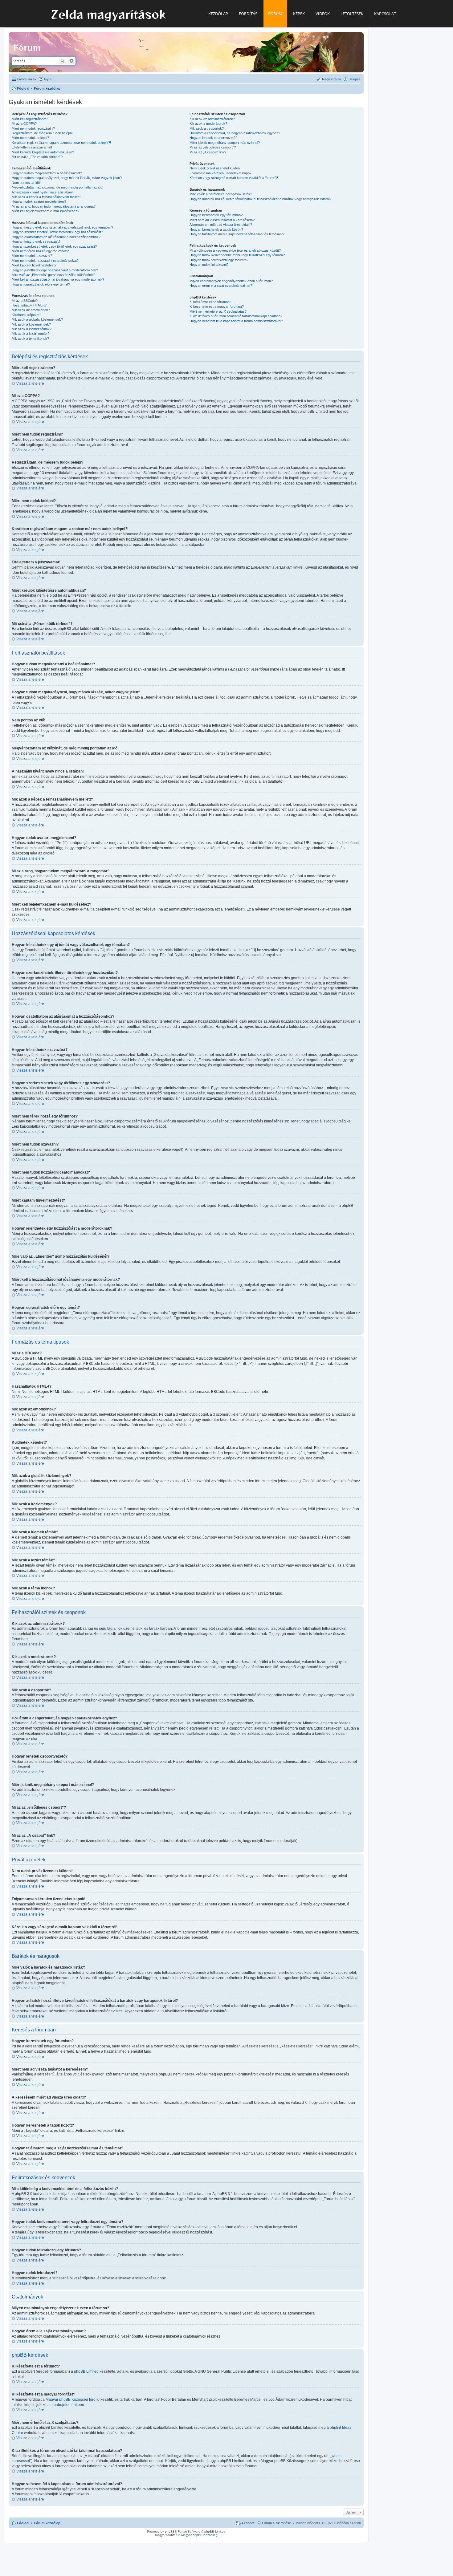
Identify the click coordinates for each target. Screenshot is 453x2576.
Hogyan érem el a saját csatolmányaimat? (221, 286)
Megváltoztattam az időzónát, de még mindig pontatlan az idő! (57, 187)
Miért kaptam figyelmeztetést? (34, 265)
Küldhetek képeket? (27, 315)
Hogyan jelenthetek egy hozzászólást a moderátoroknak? (55, 270)
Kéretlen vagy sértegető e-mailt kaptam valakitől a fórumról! (234, 178)
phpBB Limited (86, 2371)
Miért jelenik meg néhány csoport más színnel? (225, 143)
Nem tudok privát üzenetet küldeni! (215, 168)
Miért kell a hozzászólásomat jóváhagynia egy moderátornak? (58, 279)
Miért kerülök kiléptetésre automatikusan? (43, 152)
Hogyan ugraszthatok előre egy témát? (41, 284)
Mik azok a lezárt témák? (31, 334)
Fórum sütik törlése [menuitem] (276, 2523)
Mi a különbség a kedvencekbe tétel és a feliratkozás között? (235, 250)
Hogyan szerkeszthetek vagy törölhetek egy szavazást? (54, 246)
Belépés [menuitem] (355, 79)
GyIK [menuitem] (48, 79)
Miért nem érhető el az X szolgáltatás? (218, 311)
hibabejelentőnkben (67, 2405)
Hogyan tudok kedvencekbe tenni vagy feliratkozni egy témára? (237, 255)
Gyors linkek (27, 79)
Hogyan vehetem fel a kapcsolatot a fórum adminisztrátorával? (236, 321)
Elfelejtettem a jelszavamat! (32, 147)
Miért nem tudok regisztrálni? (33, 128)
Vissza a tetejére (30, 383)
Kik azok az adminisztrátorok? (212, 119)
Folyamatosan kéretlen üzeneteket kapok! (221, 173)
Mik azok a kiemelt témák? (32, 329)
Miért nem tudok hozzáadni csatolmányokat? (45, 261)
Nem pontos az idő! (26, 183)
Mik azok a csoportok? (207, 128)
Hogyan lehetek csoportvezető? (213, 138)
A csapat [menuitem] (248, 2523)
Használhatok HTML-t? (29, 305)
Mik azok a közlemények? (31, 324)
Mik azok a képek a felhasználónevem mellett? (47, 197)
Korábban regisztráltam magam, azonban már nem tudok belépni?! (61, 143)
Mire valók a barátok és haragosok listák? (221, 194)
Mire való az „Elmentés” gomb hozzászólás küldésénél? (53, 275)
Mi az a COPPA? (24, 124)
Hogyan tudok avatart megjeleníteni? (39, 201)
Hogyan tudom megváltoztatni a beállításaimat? (47, 173)
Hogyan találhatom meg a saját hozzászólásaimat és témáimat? (237, 234)
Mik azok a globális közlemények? (37, 319)
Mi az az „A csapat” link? (208, 152)
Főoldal (23, 2523)
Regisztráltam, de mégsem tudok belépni (42, 133)
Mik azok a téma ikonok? (30, 339)
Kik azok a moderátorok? (208, 124)
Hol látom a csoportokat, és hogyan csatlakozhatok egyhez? (235, 133)
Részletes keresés (71, 61)
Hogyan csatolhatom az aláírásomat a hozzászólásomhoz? (56, 237)
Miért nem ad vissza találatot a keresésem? (222, 220)
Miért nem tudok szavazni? (32, 256)
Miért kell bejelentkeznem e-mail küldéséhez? (45, 211)
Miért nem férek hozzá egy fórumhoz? (40, 251)
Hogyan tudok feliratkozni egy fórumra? (219, 260)
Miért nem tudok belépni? (30, 138)
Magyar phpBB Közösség (67, 2400)
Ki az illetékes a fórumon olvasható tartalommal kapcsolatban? (236, 316)
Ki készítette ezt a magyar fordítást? (217, 306)
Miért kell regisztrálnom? (30, 119)
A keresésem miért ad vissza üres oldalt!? (221, 225)
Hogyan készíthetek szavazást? (36, 241)
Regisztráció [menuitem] (331, 79)
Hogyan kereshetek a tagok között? (216, 229)
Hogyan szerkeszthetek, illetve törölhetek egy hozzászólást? (57, 232)
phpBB (170, 2531)
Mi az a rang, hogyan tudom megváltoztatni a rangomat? (54, 206)
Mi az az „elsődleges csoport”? (213, 147)
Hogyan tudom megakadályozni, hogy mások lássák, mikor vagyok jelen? (67, 178)
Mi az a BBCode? (25, 301)
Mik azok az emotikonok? (31, 310)
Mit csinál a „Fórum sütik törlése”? (37, 157)
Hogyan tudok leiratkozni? (209, 265)
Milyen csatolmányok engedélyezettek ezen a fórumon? (231, 281)
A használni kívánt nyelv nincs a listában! (42, 192)
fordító (94, 2400)
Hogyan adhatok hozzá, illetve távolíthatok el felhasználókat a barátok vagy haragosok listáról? (260, 199)
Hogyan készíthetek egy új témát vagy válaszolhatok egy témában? (62, 227)
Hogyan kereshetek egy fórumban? (216, 215)
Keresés (63, 61)
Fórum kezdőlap (47, 2523)
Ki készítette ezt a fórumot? (210, 302)
